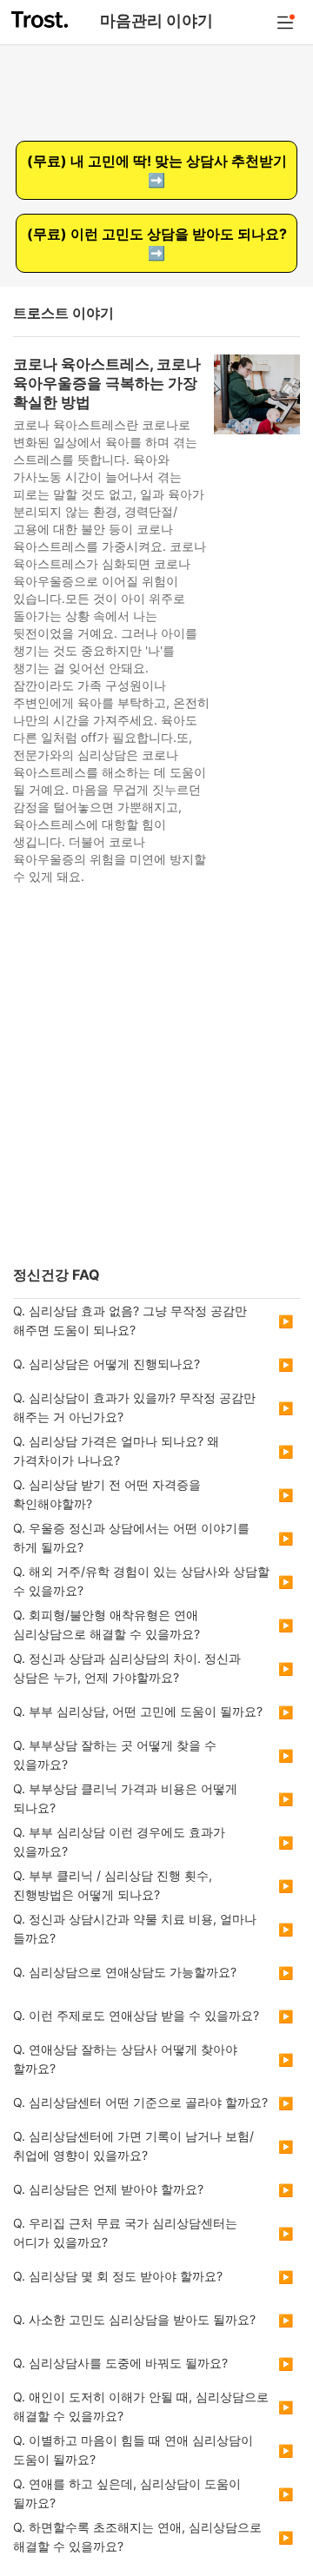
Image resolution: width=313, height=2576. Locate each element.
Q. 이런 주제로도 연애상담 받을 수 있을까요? (136, 2015)
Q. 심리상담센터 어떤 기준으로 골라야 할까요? (140, 2102)
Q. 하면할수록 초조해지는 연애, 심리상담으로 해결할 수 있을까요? (137, 2536)
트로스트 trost (41, 20)
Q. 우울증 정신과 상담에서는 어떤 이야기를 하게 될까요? (131, 1537)
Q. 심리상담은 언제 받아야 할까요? (108, 2189)
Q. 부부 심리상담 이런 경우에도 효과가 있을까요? (119, 1841)
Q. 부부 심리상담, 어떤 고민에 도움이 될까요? (138, 1711)
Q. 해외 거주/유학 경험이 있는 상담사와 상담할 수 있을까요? (141, 1581)
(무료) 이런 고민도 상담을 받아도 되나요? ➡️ (157, 243)
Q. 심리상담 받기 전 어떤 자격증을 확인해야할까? (107, 1494)
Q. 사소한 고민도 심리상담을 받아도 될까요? (134, 2319)
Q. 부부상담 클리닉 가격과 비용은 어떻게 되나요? (125, 1798)
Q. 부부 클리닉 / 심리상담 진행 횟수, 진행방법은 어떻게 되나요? (113, 1885)
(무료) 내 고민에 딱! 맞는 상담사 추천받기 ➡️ (157, 170)
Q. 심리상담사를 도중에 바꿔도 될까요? (120, 2363)
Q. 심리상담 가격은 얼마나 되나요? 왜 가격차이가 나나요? (116, 1450)
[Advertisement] (156, 1082)
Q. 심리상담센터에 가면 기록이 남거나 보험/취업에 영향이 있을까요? (133, 2146)
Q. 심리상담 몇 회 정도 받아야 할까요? (118, 2276)
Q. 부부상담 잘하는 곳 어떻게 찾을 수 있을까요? (115, 1755)
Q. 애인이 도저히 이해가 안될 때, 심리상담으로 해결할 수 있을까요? (141, 2406)
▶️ (286, 1321)
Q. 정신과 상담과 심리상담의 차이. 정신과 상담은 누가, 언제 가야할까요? (127, 1668)
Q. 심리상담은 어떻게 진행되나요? (107, 1364)
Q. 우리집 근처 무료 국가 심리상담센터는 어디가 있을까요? (125, 2232)
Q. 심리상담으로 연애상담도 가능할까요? (125, 1972)
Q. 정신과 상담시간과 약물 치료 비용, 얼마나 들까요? (135, 1928)
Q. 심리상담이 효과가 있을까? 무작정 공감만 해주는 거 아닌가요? (134, 1407)
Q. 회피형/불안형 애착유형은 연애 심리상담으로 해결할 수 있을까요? (107, 1624)
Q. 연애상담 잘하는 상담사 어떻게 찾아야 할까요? (125, 2059)
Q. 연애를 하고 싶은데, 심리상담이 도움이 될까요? (127, 2493)
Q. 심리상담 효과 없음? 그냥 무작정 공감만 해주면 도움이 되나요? (130, 1320)
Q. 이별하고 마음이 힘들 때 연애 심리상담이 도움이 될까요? (133, 2450)
